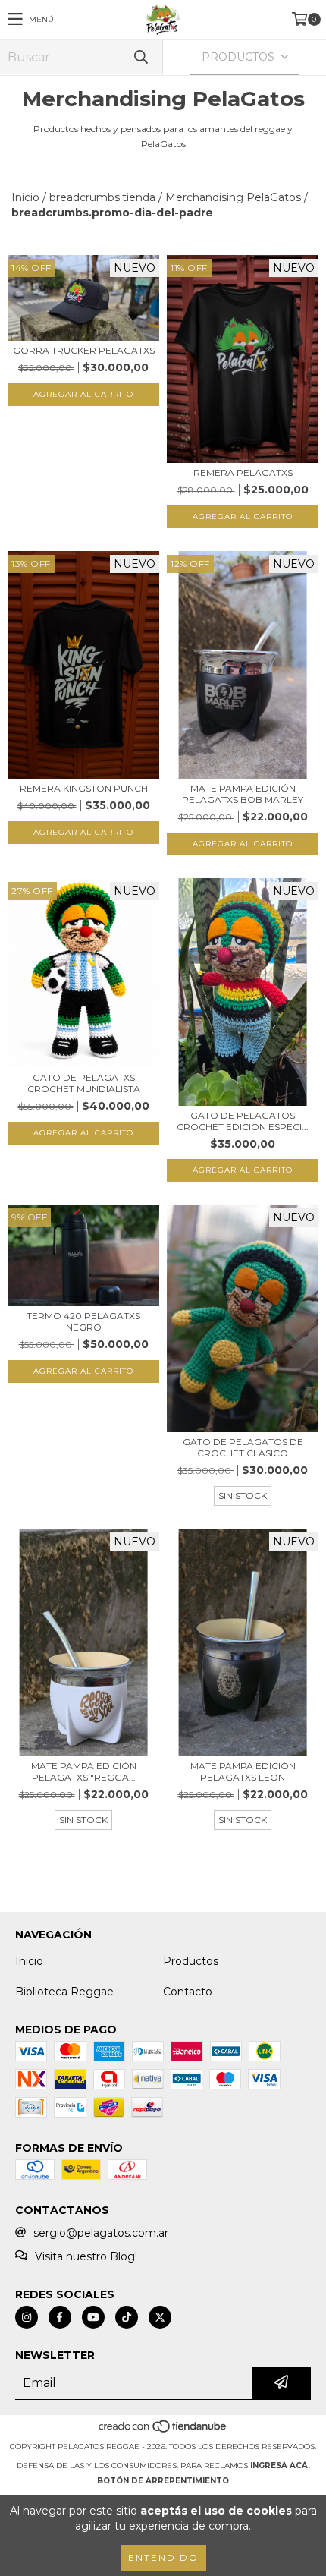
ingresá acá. (280, 2466)
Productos (191, 1961)
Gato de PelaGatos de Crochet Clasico (243, 1447)
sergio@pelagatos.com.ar (101, 2233)
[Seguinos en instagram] (27, 2317)
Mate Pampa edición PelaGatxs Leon (243, 1771)
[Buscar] (140, 57)
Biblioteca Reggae (64, 1992)
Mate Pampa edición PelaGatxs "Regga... (84, 1771)
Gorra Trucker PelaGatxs (84, 350)
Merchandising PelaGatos (233, 197)
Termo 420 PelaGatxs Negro (83, 1321)
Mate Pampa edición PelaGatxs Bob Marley (243, 794)
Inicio (25, 197)
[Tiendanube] (163, 2431)
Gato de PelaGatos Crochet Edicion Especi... (243, 1121)
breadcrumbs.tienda (102, 197)
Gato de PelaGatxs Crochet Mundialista (84, 1083)
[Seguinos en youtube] (93, 2317)
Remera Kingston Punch (84, 788)
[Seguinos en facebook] (60, 2317)
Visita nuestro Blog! (86, 2256)
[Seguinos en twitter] (160, 2317)
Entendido (163, 2557)
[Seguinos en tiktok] (127, 2317)
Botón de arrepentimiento (163, 2481)
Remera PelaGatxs (243, 472)
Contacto (188, 1992)
